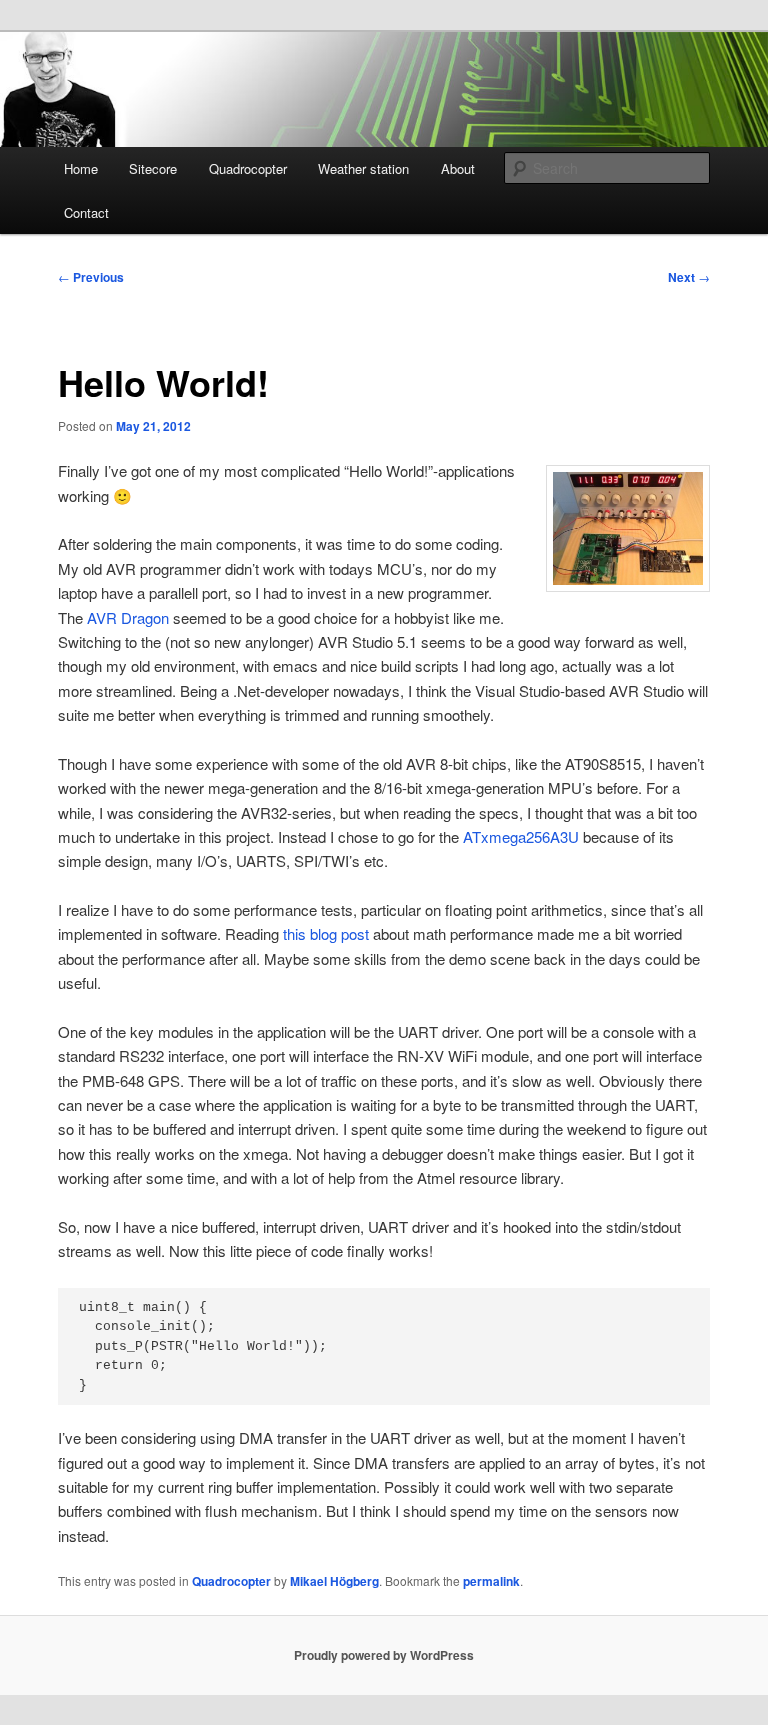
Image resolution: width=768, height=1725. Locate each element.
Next (689, 277)
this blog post (326, 933)
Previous (91, 277)
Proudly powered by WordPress (384, 1655)
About (458, 168)
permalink (491, 1581)
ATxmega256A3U (521, 836)
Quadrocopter (248, 168)
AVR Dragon (128, 617)
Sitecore (153, 168)
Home (81, 168)
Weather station (363, 168)
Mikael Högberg (334, 1581)
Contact (86, 212)
